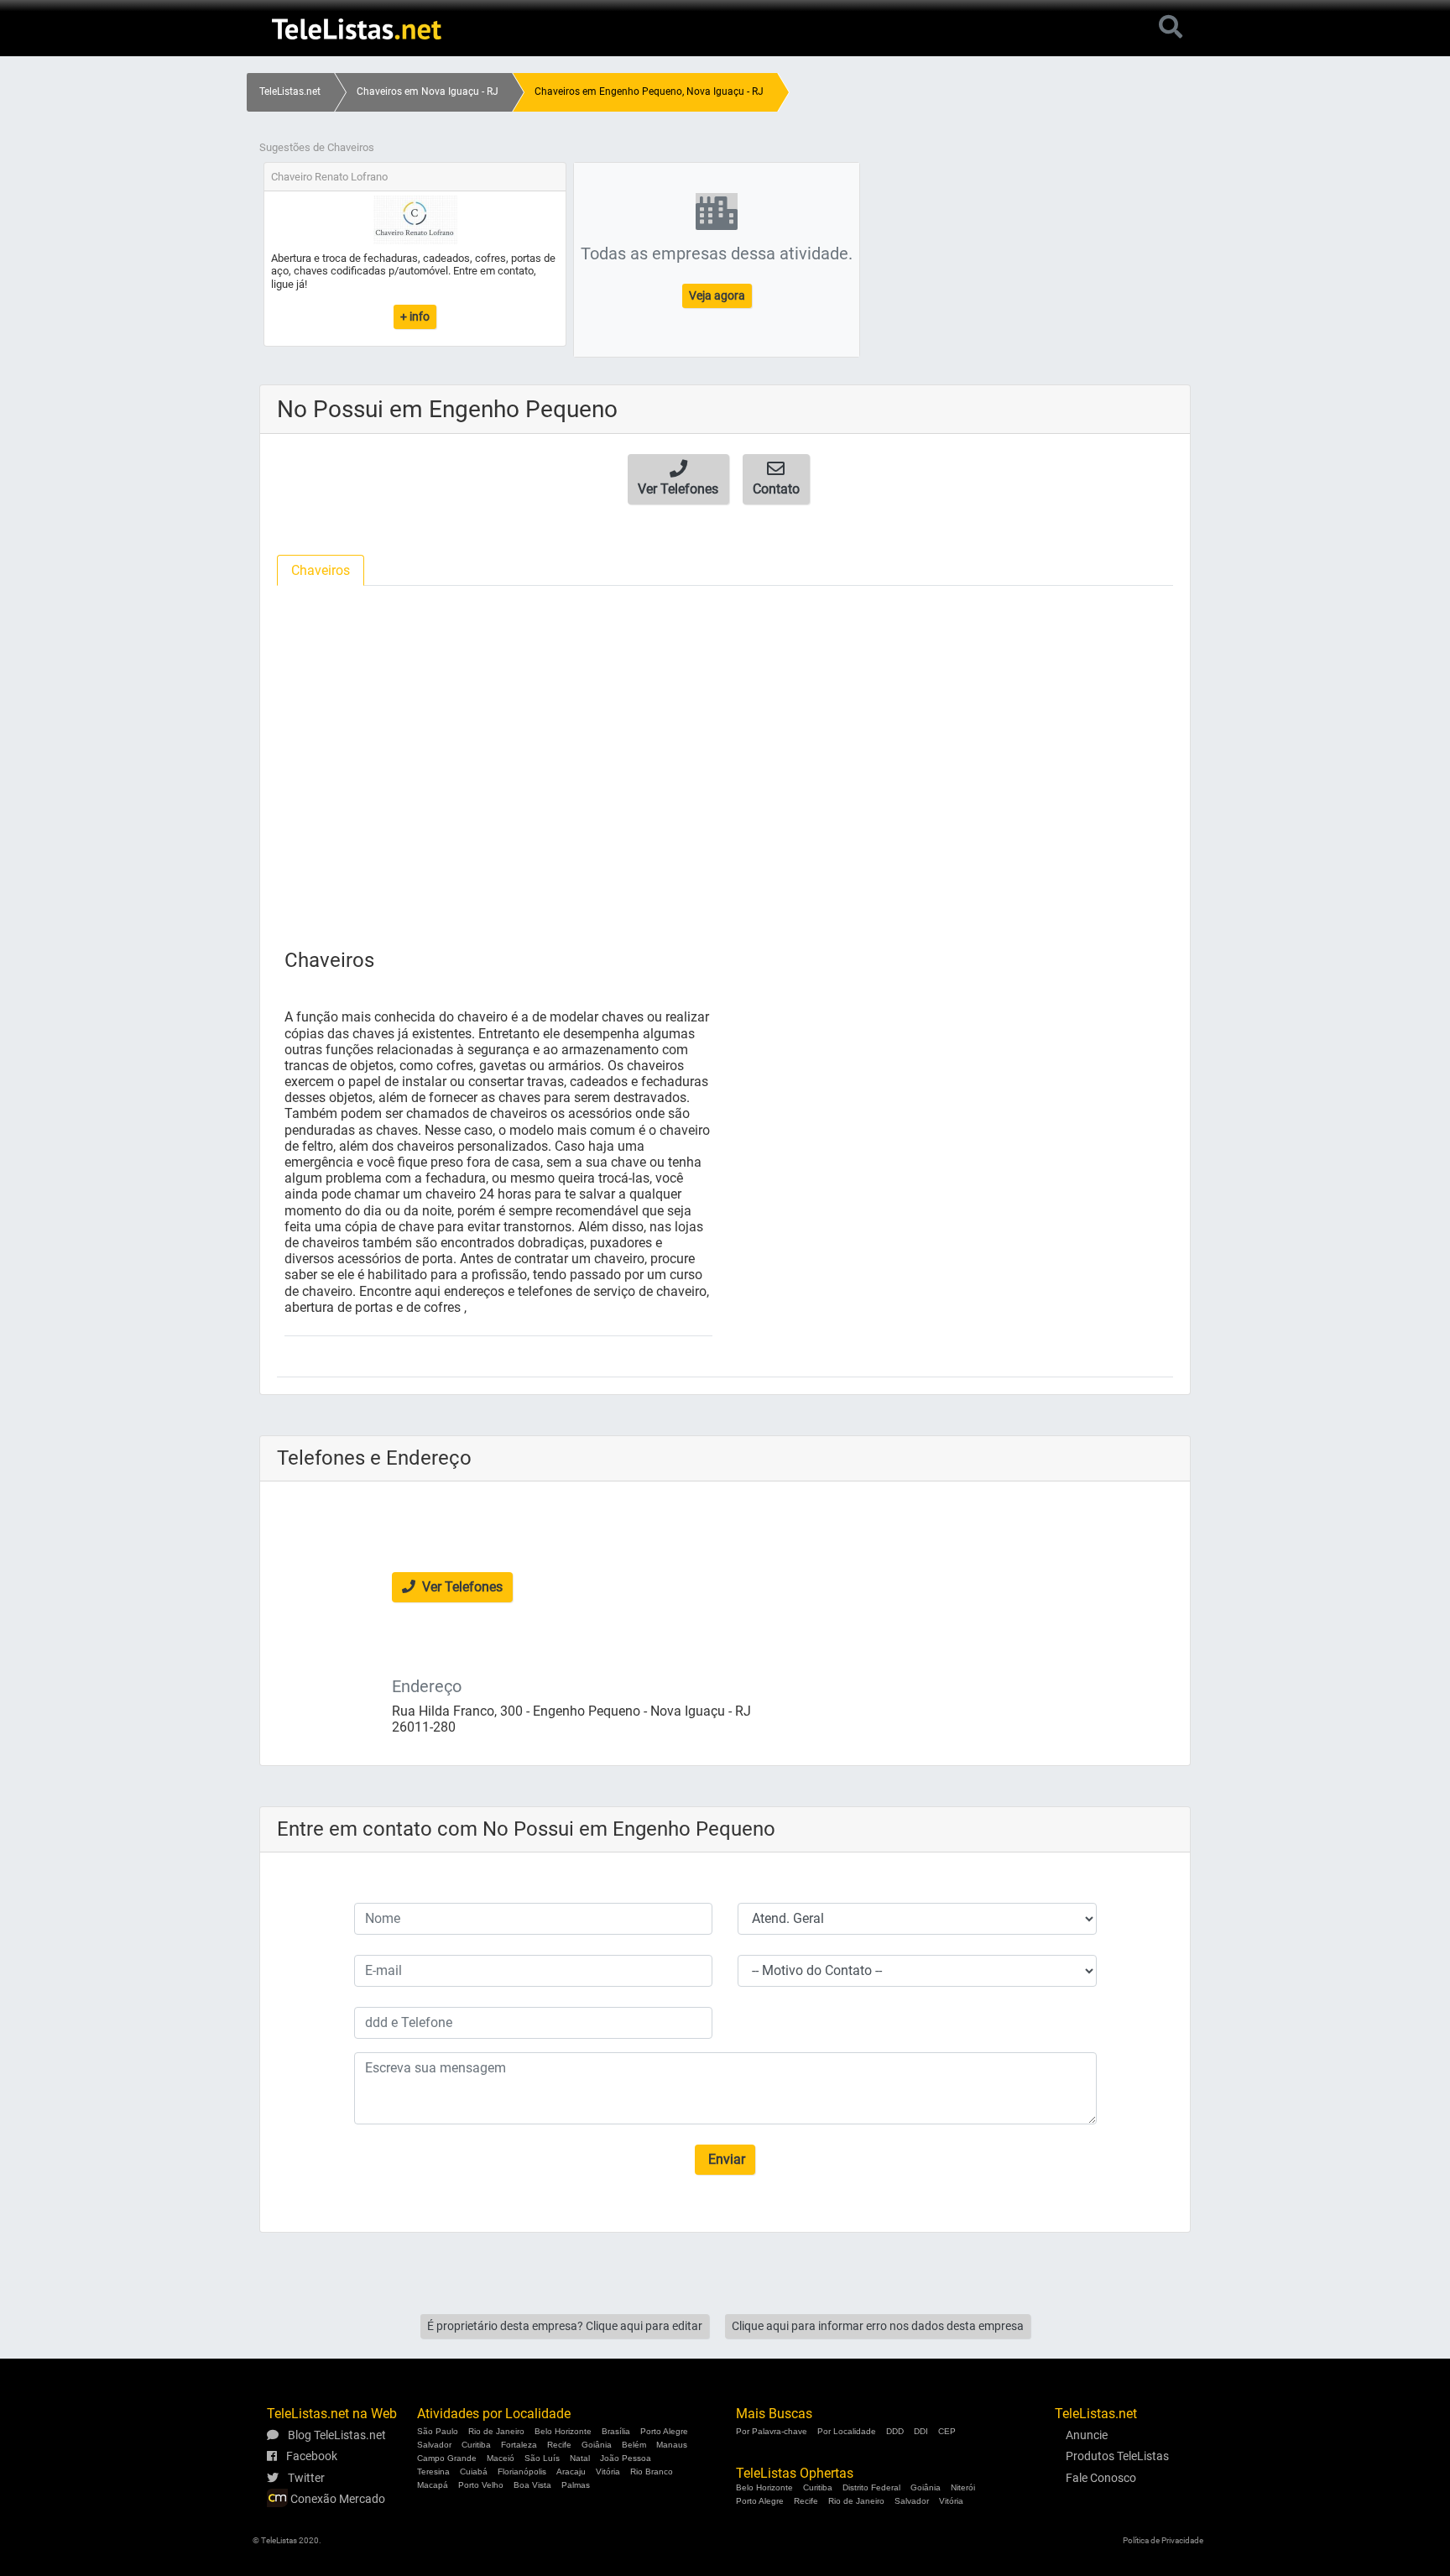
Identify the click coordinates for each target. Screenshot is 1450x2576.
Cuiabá (474, 2471)
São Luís (542, 2458)
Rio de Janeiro (496, 2431)
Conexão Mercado (336, 2499)
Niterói (963, 2487)
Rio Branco (652, 2471)
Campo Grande (447, 2458)
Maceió (501, 2458)
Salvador (434, 2445)
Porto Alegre (664, 2431)
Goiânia (597, 2445)
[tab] (321, 570)
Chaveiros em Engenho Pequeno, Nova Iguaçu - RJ (649, 91)
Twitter (305, 2478)
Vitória (608, 2471)
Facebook (310, 2456)
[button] (678, 479)
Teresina (433, 2471)
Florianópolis (522, 2471)
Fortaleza (519, 2445)
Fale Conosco (1101, 2478)
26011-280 (424, 1727)
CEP (947, 2431)
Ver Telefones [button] (461, 1587)
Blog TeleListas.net (336, 2435)
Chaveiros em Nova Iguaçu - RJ (428, 91)
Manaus (672, 2445)
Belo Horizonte (563, 2431)
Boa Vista (532, 2485)
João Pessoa (626, 2458)
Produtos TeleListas (1117, 2456)
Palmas (576, 2485)
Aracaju (571, 2471)
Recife (559, 2445)
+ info (415, 316)
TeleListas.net (290, 91)
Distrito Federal (871, 2487)
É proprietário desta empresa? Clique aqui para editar (565, 2326)
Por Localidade (847, 2431)
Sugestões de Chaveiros (317, 147)
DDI (921, 2431)
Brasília (616, 2431)
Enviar (725, 2159)
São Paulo (438, 2431)
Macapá (433, 2485)
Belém (634, 2445)
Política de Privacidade (1163, 2540)
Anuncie (1087, 2435)
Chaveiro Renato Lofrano (329, 177)
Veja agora (717, 295)
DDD (895, 2431)
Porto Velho (481, 2485)
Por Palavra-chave (772, 2431)
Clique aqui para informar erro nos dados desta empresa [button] (878, 2326)
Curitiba (476, 2445)
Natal (580, 2458)
